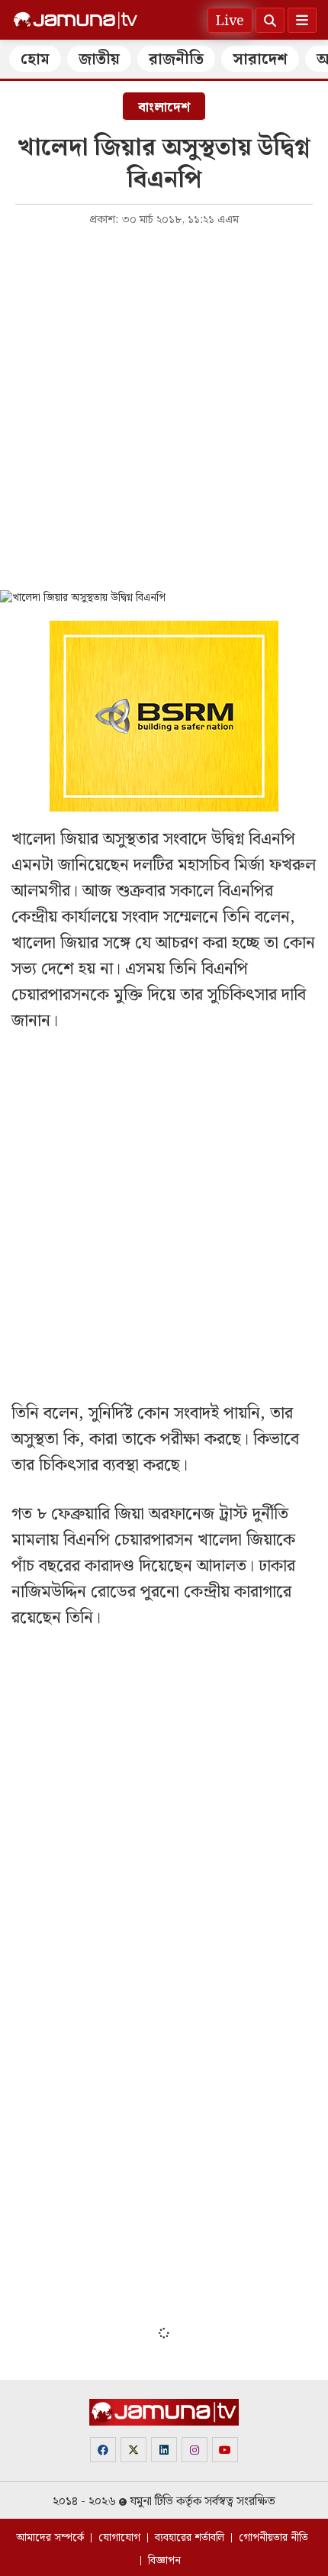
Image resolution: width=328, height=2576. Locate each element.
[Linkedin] (164, 2450)
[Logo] (76, 21)
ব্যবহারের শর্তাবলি (190, 2538)
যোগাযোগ (119, 2538)
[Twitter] (133, 2450)
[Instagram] (195, 2450)
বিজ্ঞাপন (164, 2561)
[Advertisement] (164, 407)
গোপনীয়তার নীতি (273, 2538)
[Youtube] (225, 2450)
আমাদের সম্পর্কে (50, 2538)
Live (230, 21)
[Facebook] (103, 2450)
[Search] (270, 20)
